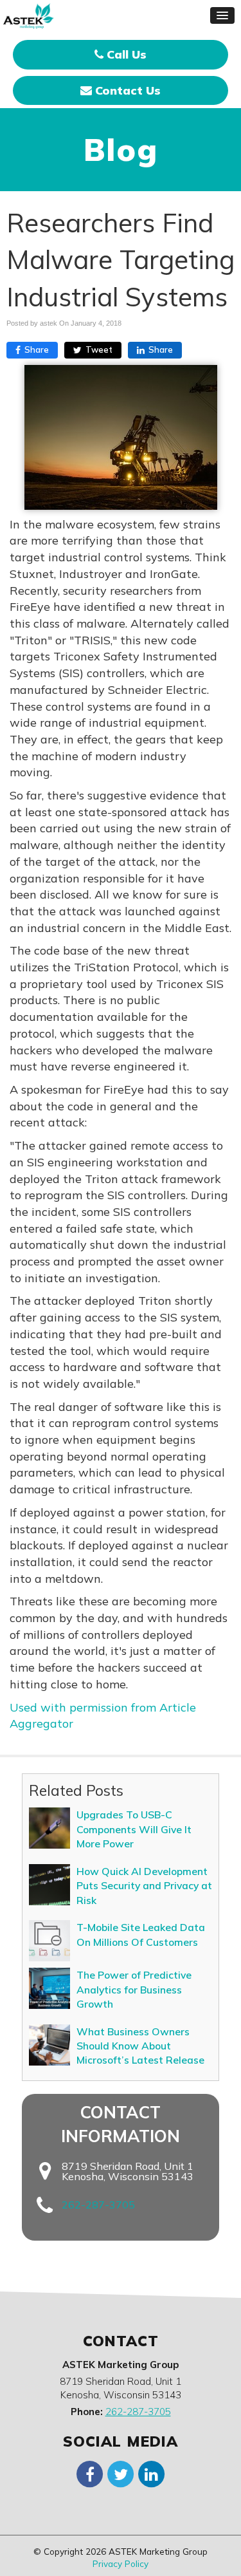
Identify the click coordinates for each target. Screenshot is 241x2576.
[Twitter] (121, 2473)
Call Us (125, 54)
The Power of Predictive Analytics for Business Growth (134, 1989)
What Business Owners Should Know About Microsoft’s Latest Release (140, 2046)
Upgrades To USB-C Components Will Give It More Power (134, 1829)
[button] (222, 15)
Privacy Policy (121, 2563)
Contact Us (126, 90)
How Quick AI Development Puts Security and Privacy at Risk (144, 1886)
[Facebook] (90, 2473)
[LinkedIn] (152, 2473)
